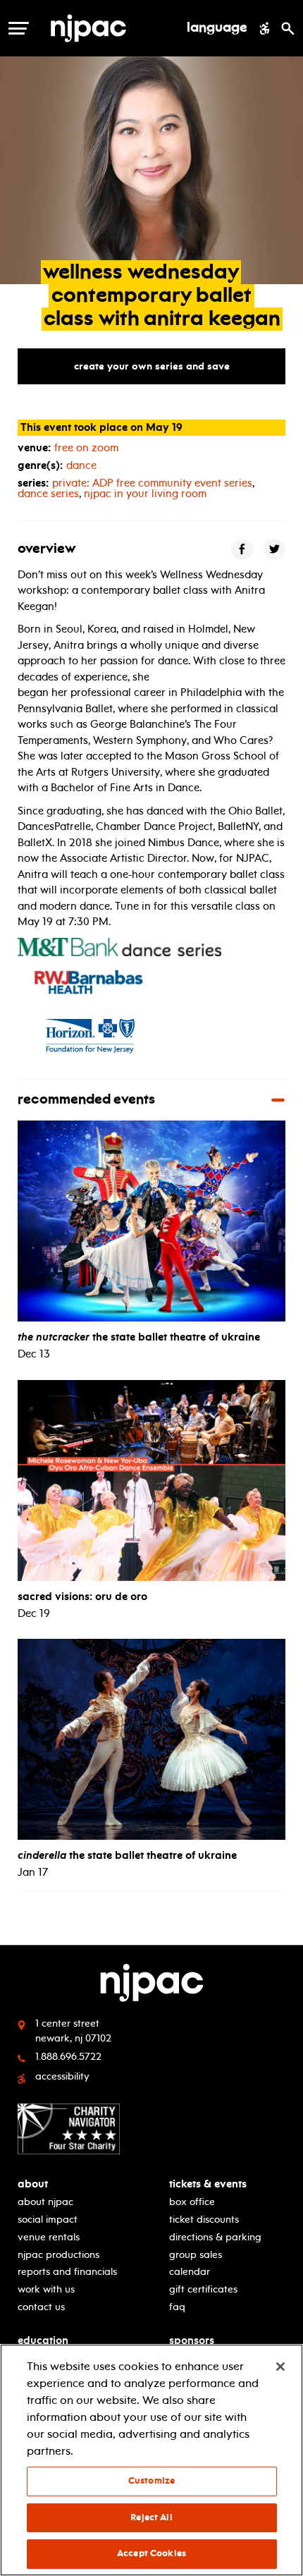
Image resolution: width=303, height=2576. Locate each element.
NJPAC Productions (58, 2255)
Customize (151, 2481)
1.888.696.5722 (68, 2057)
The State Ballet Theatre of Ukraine (139, 1337)
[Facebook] (242, 549)
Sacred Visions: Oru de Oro (82, 1597)
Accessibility (62, 2076)
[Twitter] (275, 549)
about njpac (45, 2202)
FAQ (177, 2307)
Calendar (190, 2272)
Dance (81, 465)
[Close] (280, 2367)
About (33, 2184)
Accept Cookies (151, 2553)
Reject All (151, 2517)
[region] (151, 2460)
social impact (48, 2220)
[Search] (288, 28)
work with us (46, 2289)
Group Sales (196, 2255)
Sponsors (192, 2341)
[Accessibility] (265, 28)
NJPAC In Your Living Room (145, 494)
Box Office (192, 2202)
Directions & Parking (215, 2237)
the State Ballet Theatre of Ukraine (127, 1855)
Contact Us (41, 2307)
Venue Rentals (49, 2237)
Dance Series (48, 494)
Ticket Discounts (204, 2220)
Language (217, 28)
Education (43, 2341)
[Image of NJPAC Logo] (112, 28)
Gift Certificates (203, 2289)
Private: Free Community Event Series (152, 483)
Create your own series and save (152, 366)
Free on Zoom (86, 448)
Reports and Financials (67, 2272)
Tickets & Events (208, 2184)
